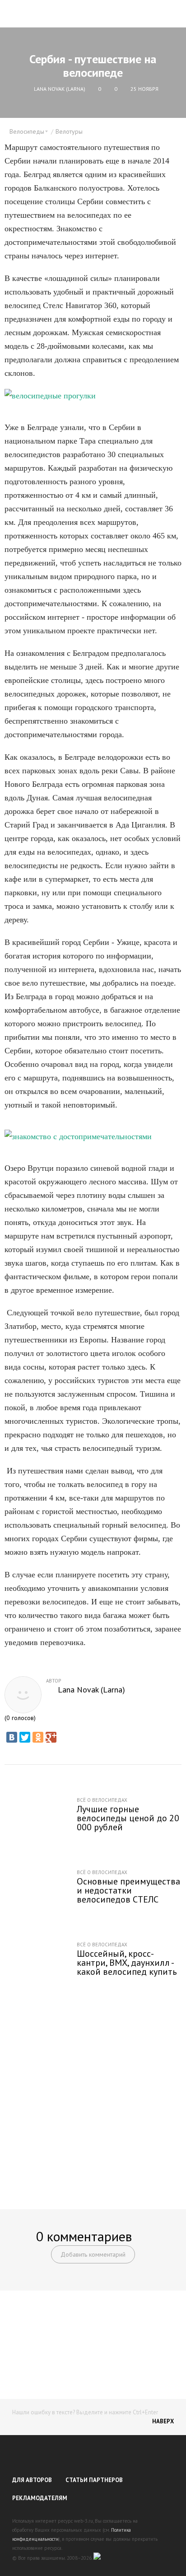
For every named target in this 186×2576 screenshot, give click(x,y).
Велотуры (69, 131)
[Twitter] (25, 1737)
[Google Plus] (51, 1737)
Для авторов (32, 2480)
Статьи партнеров (94, 2480)
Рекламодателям (40, 2498)
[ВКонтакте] (12, 1737)
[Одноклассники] (38, 1737)
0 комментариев (84, 2236)
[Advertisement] (93, 2096)
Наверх (163, 2421)
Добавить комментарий (93, 2254)
